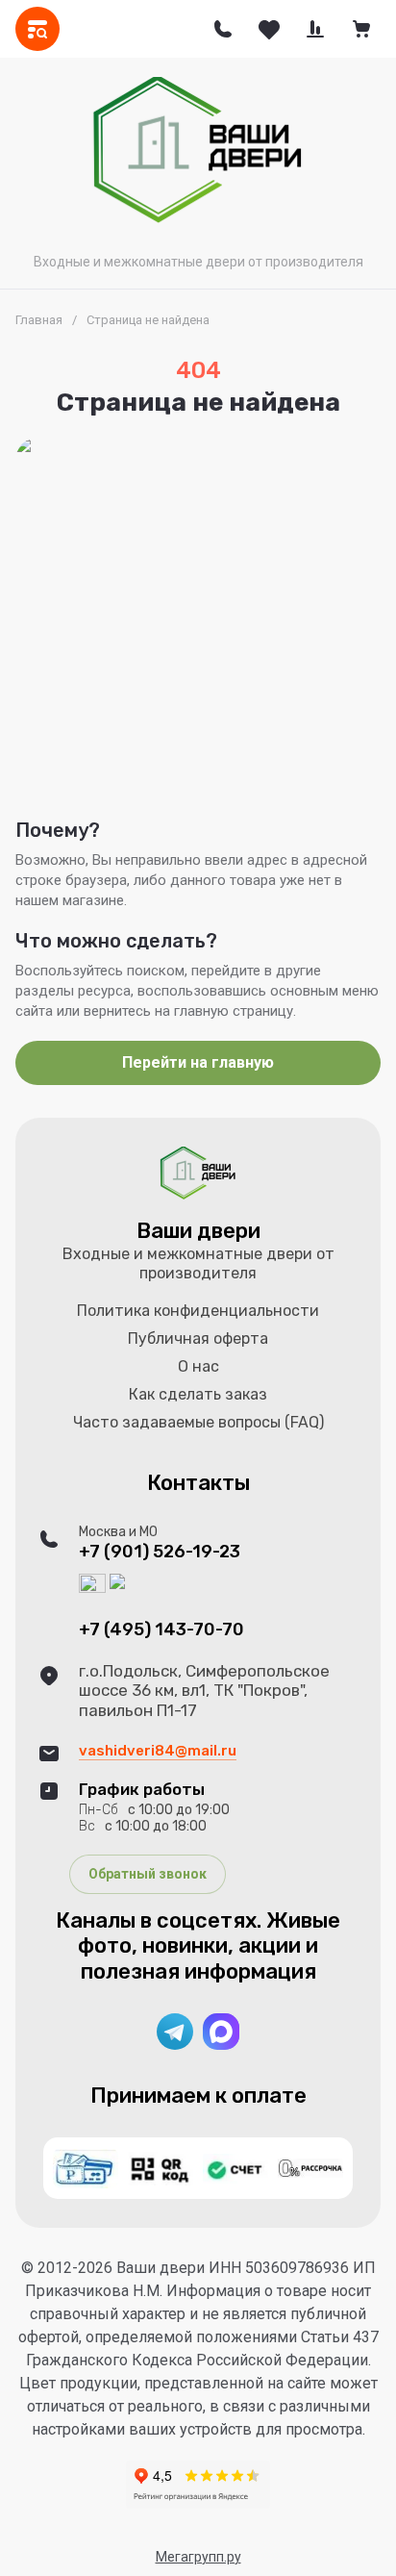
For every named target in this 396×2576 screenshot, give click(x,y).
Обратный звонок (148, 1874)
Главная (39, 320)
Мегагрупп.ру (198, 2557)
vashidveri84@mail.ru (158, 1751)
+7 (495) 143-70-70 (161, 1630)
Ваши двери (198, 1231)
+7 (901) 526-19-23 (160, 1552)
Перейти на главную (198, 1062)
